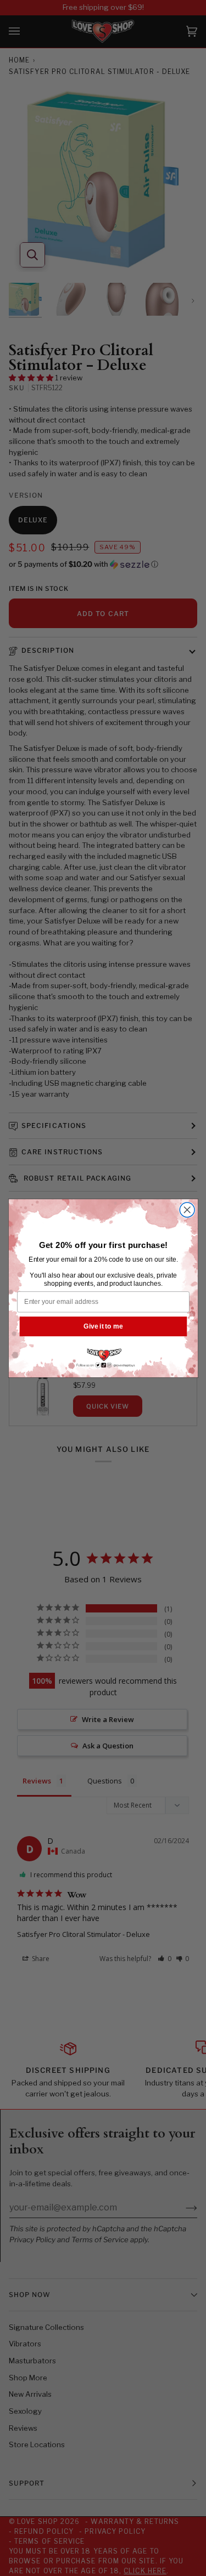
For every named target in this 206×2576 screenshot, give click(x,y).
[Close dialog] (187, 1209)
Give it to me (103, 1326)
